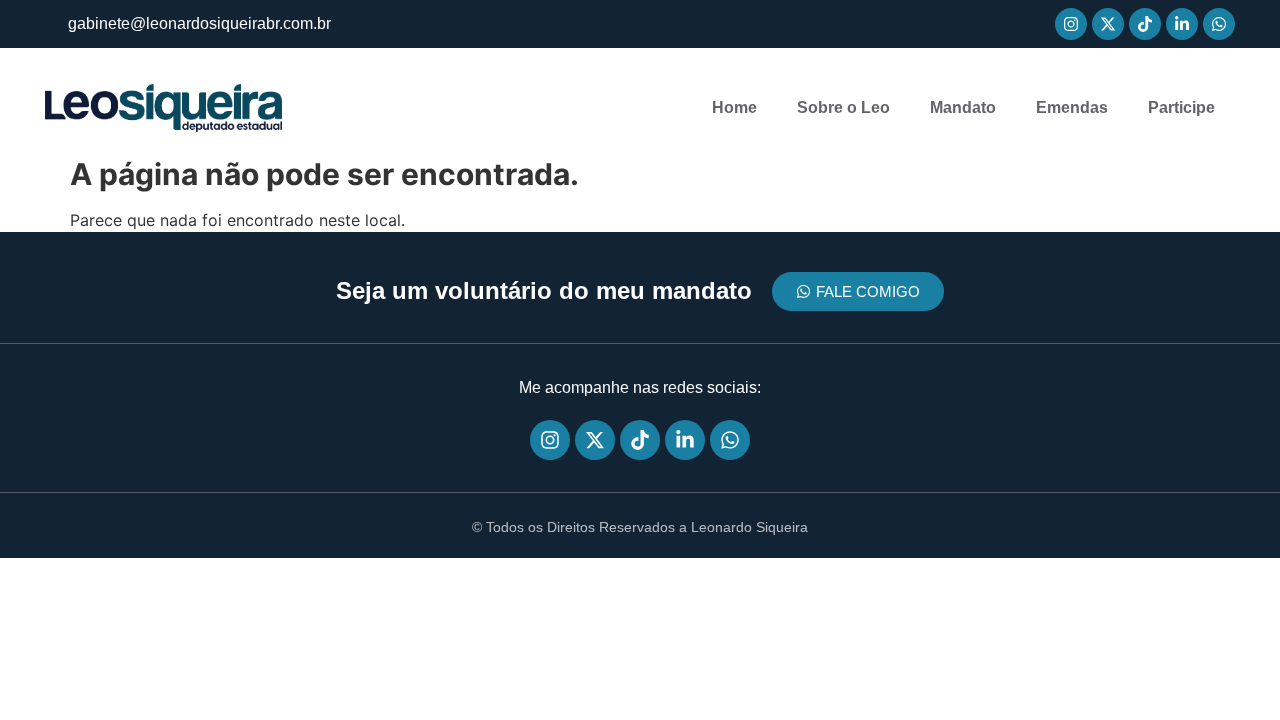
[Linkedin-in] (1182, 24)
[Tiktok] (1145, 24)
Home (734, 107)
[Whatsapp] (1219, 24)
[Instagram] (1071, 24)
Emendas (1072, 107)
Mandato (963, 107)
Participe (1181, 107)
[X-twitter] (1108, 24)
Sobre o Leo (843, 107)
